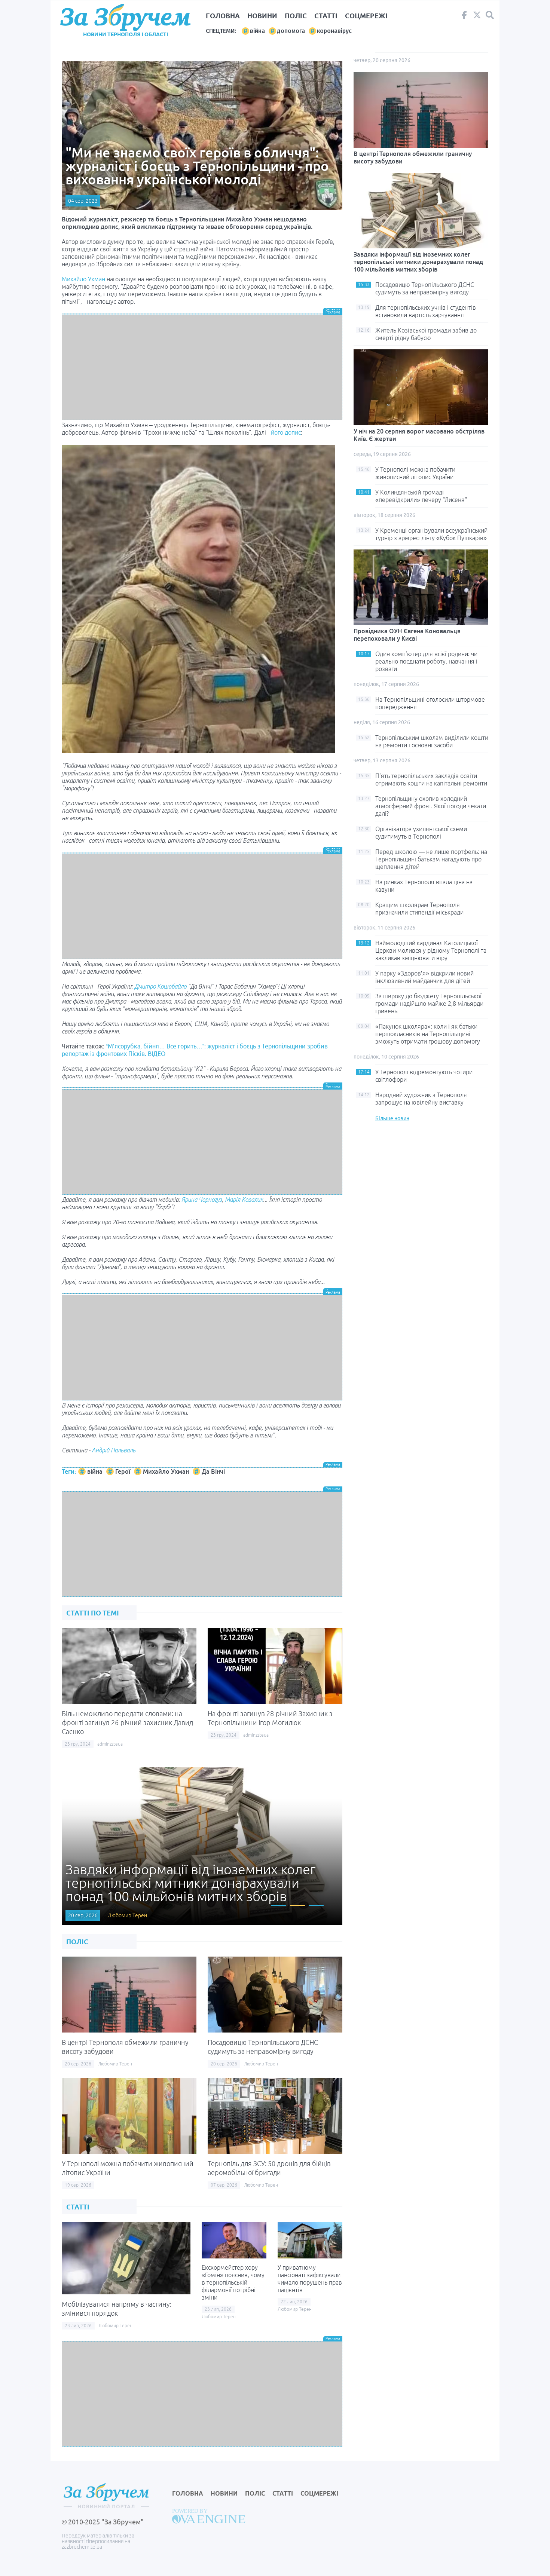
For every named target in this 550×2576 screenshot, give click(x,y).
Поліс (296, 16)
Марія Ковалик (244, 1200)
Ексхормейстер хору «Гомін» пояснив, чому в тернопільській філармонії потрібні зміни (233, 2282)
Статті (326, 16)
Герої (123, 1471)
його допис (286, 432)
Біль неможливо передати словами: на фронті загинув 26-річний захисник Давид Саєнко (127, 1722)
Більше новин (392, 1118)
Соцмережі (366, 16)
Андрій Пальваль (114, 1450)
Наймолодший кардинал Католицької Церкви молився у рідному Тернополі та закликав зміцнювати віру (431, 950)
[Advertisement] (202, 367)
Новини (262, 16)
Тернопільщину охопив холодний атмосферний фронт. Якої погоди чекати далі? (431, 806)
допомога (291, 31)
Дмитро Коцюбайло (160, 986)
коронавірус (334, 31)
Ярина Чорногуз (202, 1200)
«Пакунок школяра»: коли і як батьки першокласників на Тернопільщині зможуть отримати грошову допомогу (428, 1034)
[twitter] (477, 17)
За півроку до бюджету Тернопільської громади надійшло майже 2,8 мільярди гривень (429, 1004)
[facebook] (464, 17)
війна (257, 31)
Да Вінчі (213, 1471)
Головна (223, 16)
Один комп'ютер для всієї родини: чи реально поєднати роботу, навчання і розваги (426, 661)
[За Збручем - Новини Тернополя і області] (125, 17)
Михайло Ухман (83, 279)
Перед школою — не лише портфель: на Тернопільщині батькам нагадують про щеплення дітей (431, 859)
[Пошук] (490, 15)
